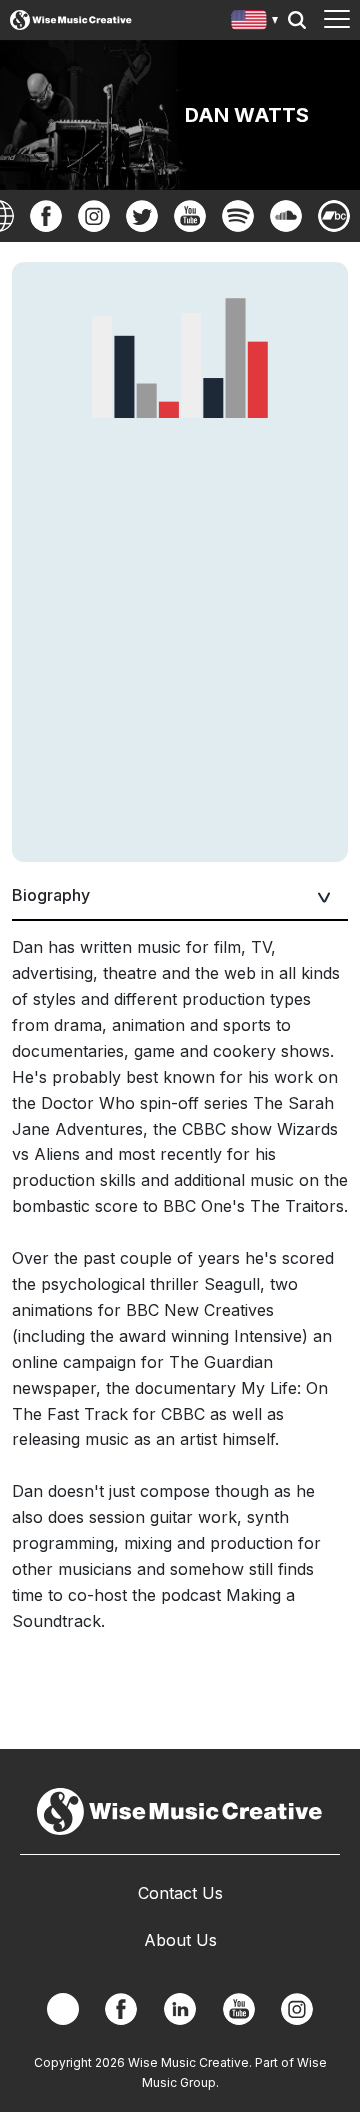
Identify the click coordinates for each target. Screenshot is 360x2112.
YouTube (190, 216)
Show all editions (255, 22)
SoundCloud (286, 216)
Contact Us (180, 1893)
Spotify (238, 216)
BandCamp (334, 216)
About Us (180, 1940)
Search (297, 20)
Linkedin (180, 2009)
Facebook (46, 216)
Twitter (142, 216)
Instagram (94, 216)
